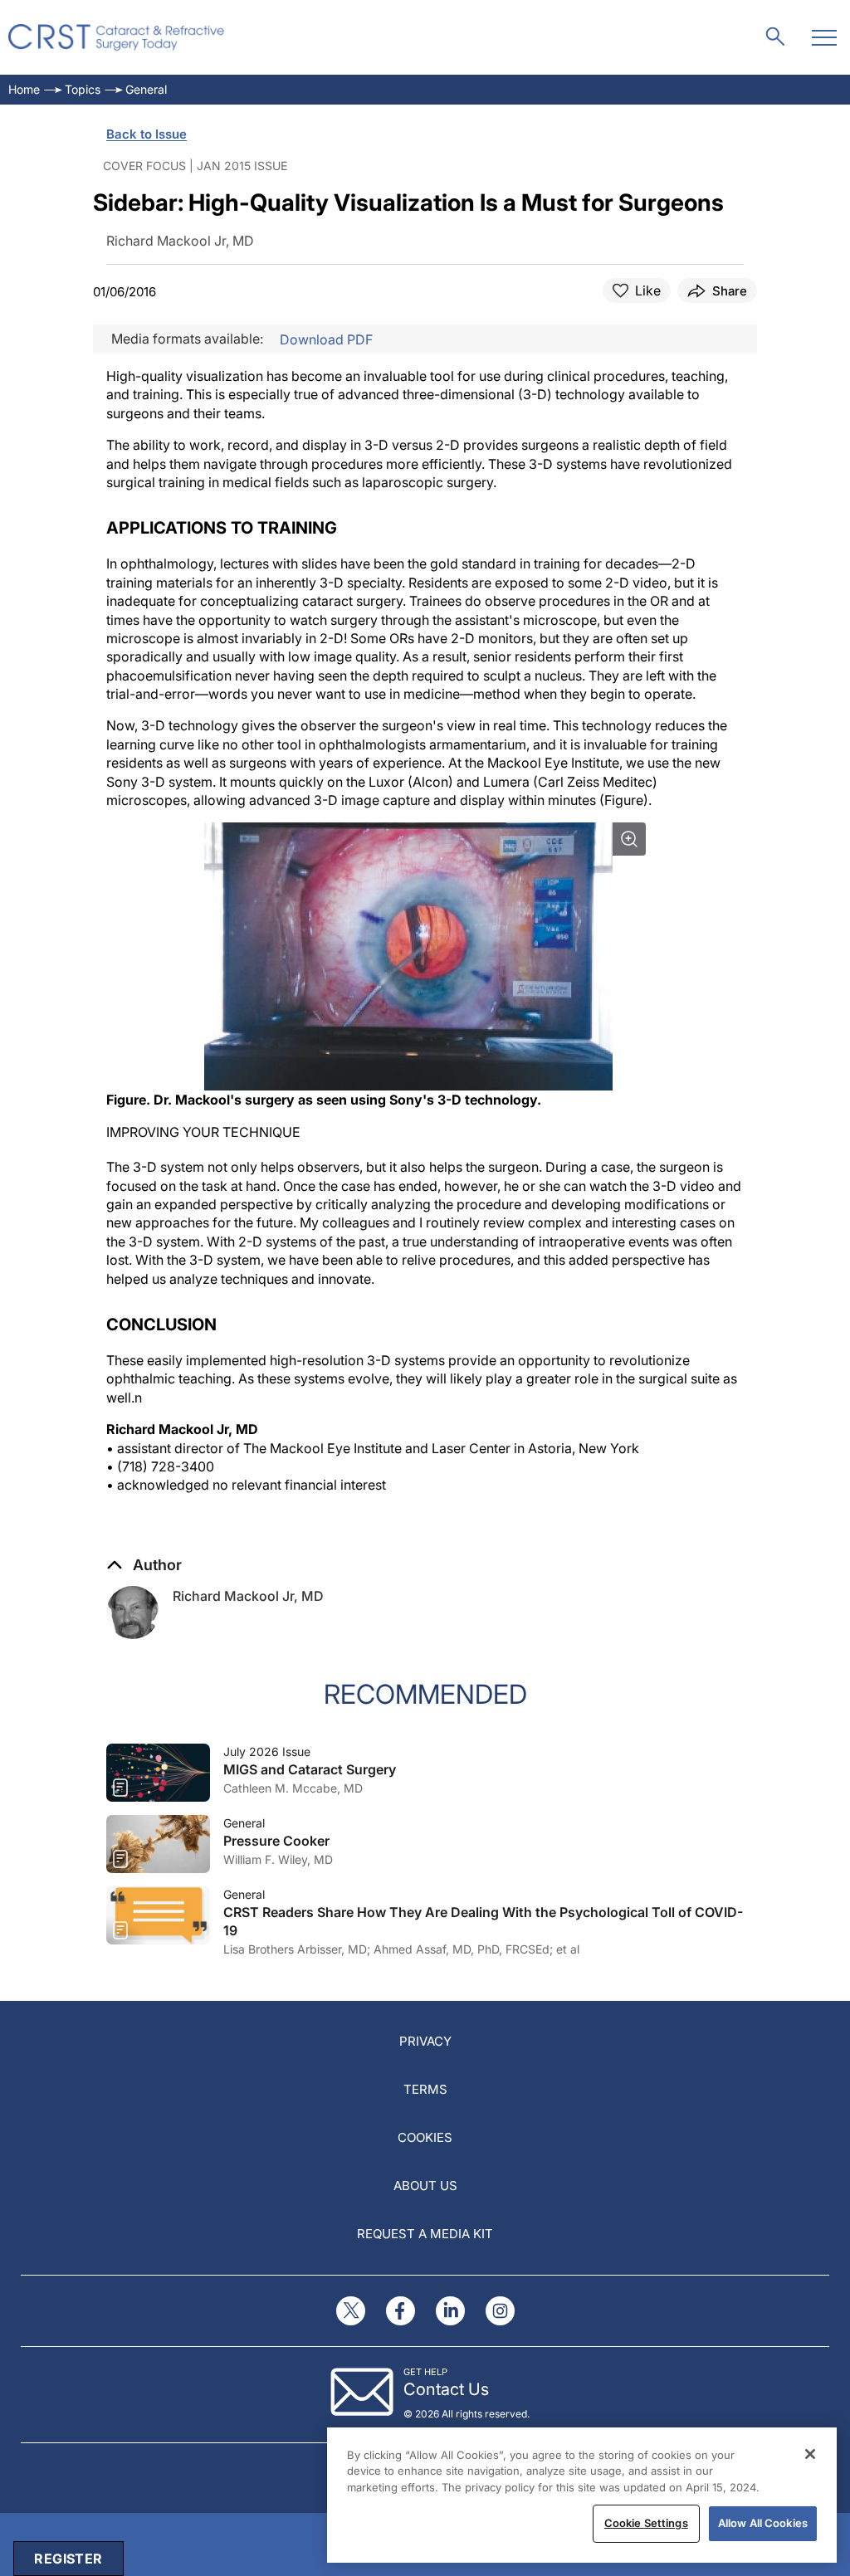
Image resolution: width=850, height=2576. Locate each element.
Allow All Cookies (763, 2523)
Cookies (425, 2137)
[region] (582, 2495)
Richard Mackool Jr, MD (248, 1596)
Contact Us (446, 2389)
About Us (425, 2186)
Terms (425, 2089)
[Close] (810, 2454)
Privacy (425, 2041)
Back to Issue (147, 134)
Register (68, 2559)
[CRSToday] (117, 37)
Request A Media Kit (425, 2234)
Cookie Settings (646, 2523)
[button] (144, 1565)
